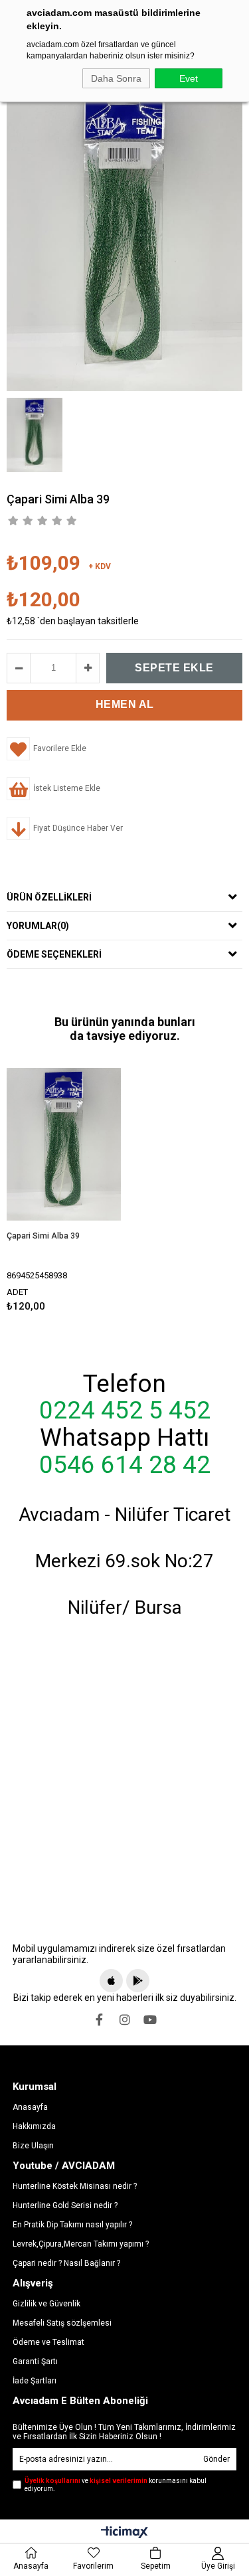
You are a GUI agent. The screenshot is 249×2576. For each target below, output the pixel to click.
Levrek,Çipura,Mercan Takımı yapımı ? (81, 2244)
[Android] (138, 1981)
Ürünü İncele (87, 1188)
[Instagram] (125, 2019)
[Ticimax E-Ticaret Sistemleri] (124, 2533)
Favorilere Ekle (64, 1188)
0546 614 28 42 (125, 1465)
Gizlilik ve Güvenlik (46, 2304)
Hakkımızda (34, 2126)
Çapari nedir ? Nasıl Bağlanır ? (66, 2263)
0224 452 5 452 (125, 1411)
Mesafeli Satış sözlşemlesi (62, 2323)
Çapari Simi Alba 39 (43, 1236)
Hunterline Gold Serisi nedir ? (65, 2205)
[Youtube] (150, 2019)
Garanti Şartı (35, 2361)
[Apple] (111, 1981)
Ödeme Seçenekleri (54, 954)
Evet (189, 78)
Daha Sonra (116, 78)
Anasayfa (30, 2107)
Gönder (216, 2459)
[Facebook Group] (100, 2019)
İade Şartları (35, 2381)
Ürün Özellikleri (49, 897)
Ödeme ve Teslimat (48, 2342)
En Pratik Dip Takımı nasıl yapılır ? (72, 2225)
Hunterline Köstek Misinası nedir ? (75, 2186)
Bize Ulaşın (33, 2146)
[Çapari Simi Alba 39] (64, 1145)
